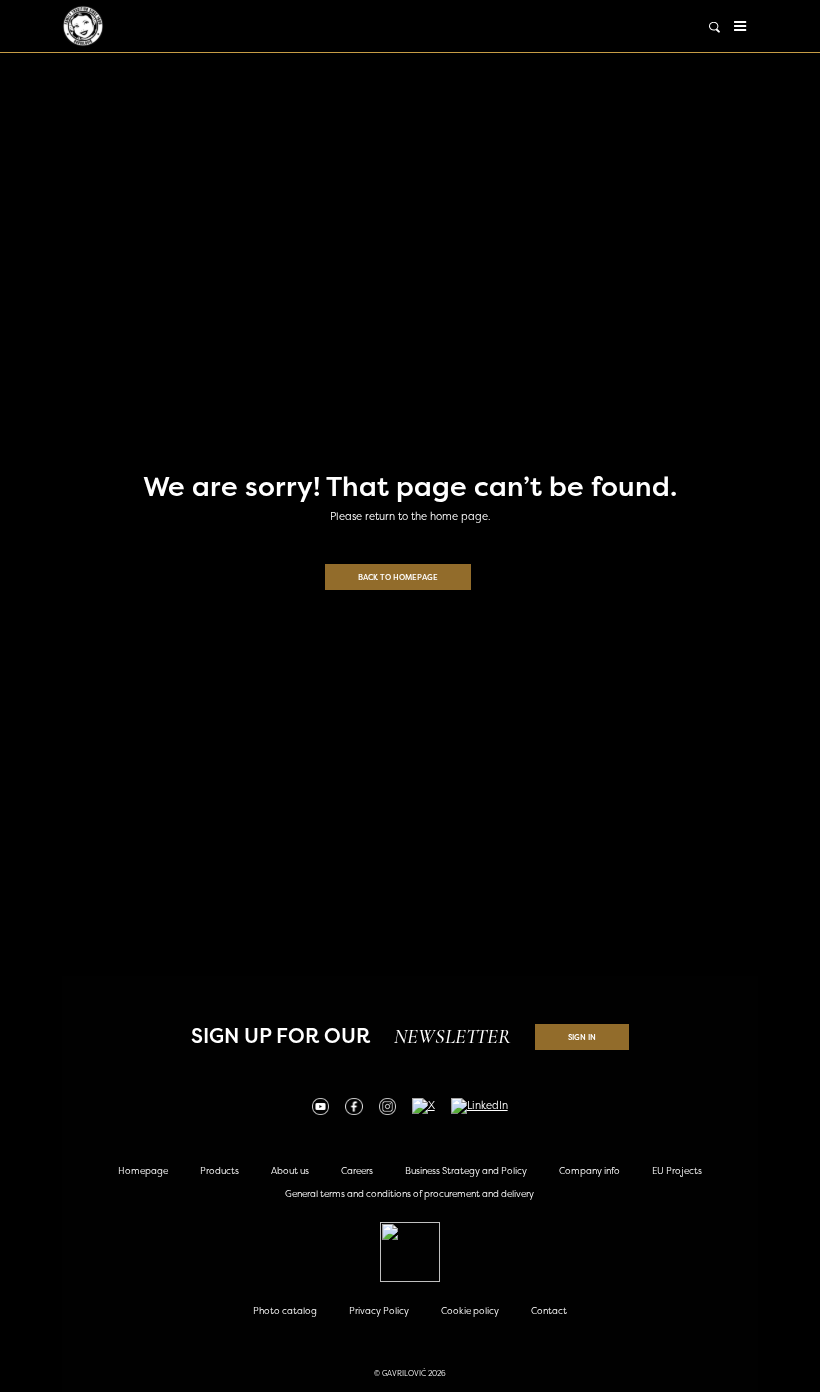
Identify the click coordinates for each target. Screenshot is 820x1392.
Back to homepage (398, 577)
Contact (549, 1310)
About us (290, 1170)
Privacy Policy (379, 1310)
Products (219, 1170)
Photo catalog (285, 1310)
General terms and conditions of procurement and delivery (409, 1193)
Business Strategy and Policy (466, 1170)
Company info (589, 1170)
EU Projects (677, 1170)
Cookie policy (470, 1310)
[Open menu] (740, 26)
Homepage (143, 1170)
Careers (357, 1170)
